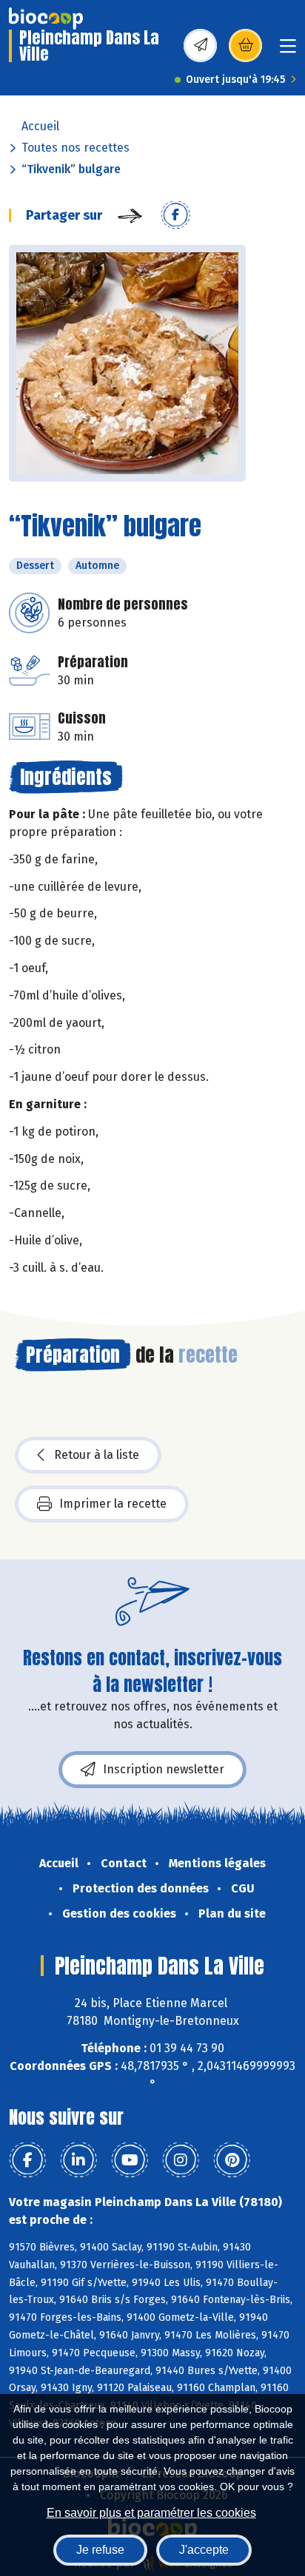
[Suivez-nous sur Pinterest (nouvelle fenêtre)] (232, 2160)
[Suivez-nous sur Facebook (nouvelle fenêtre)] (27, 2160)
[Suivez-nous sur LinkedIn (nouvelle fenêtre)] (78, 2160)
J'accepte (204, 2550)
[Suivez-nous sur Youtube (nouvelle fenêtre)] (130, 2160)
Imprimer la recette (113, 1504)
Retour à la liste (97, 1455)
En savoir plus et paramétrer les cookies (151, 2513)
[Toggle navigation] (288, 51)
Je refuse (100, 2550)
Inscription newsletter (164, 1769)
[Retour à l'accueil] (46, 18)
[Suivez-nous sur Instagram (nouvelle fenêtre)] (181, 2160)
